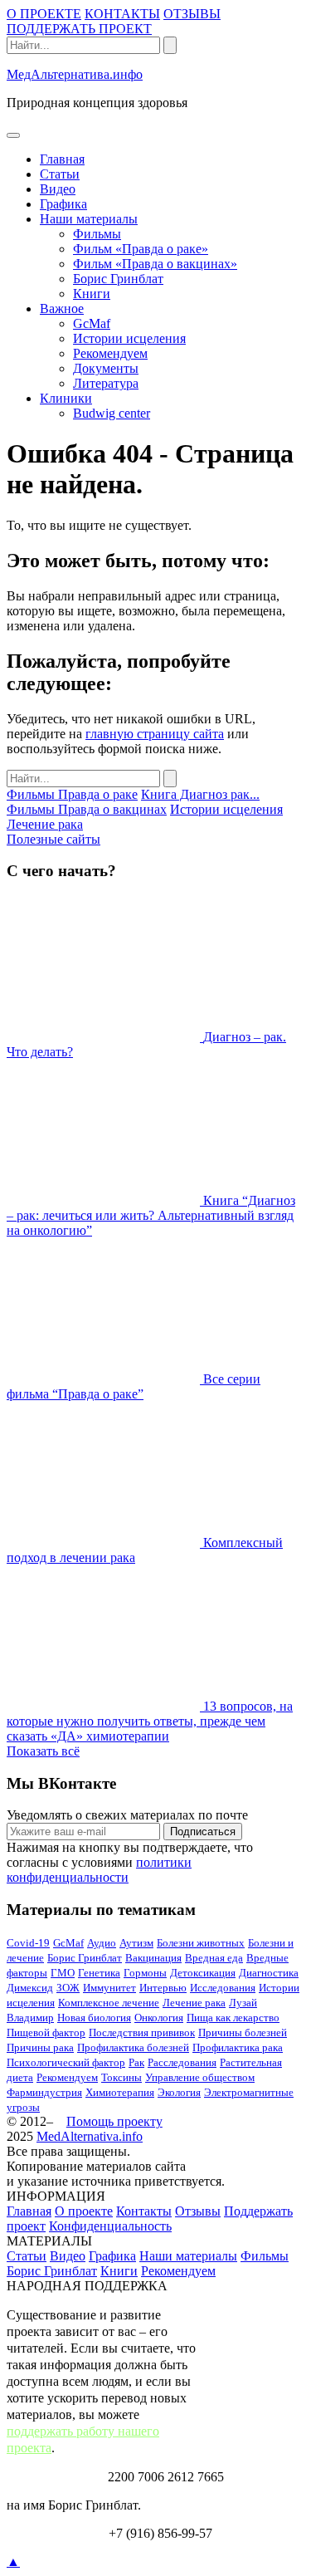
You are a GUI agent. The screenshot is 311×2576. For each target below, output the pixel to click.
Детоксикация (203, 1973)
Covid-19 (28, 1943)
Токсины (121, 2077)
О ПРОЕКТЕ (44, 14)
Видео (58, 189)
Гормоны (145, 1973)
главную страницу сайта (155, 734)
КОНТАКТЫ (122, 14)
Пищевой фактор (46, 2032)
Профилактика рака (238, 2047)
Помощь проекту (114, 2121)
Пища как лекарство (233, 2018)
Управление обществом (200, 2077)
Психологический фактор (66, 2062)
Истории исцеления (129, 338)
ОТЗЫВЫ (192, 14)
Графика (63, 204)
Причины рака (40, 2047)
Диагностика (269, 1973)
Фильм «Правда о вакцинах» (155, 264)
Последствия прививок (142, 2032)
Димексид (30, 1988)
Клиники (66, 398)
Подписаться (203, 1832)
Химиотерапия (120, 2092)
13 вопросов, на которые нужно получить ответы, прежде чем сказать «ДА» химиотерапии (150, 1721)
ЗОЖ (68, 1988)
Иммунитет (109, 1988)
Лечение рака (45, 824)
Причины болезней (243, 2032)
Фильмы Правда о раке (72, 794)
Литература (106, 383)
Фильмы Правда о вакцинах (87, 809)
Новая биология (94, 2018)
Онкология (159, 2018)
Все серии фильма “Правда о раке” (134, 1386)
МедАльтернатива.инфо (75, 74)
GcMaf (92, 323)
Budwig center (112, 413)
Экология (179, 2092)
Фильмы (97, 234)
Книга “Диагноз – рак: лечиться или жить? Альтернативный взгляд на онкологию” (151, 1215)
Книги (92, 294)
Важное (62, 309)
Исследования (223, 1988)
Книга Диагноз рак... (200, 794)
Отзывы (198, 2211)
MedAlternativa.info (90, 2136)
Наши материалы (89, 219)
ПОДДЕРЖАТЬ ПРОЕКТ (79, 29)
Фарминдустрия (44, 2092)
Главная (62, 159)
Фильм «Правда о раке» (141, 249)
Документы (106, 368)
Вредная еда (214, 1958)
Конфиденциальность (110, 2226)
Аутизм (136, 1943)
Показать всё (43, 1751)
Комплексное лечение (109, 2003)
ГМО (63, 1973)
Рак (136, 2062)
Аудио (102, 1943)
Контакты (144, 2211)
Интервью (163, 1988)
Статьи (60, 174)
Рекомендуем (110, 353)
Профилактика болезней (133, 2047)
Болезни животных (201, 1943)
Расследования (182, 2062)
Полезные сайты (53, 839)
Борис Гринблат (118, 279)
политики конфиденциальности (99, 1870)
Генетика (99, 1973)
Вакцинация (153, 1958)
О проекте (84, 2211)
